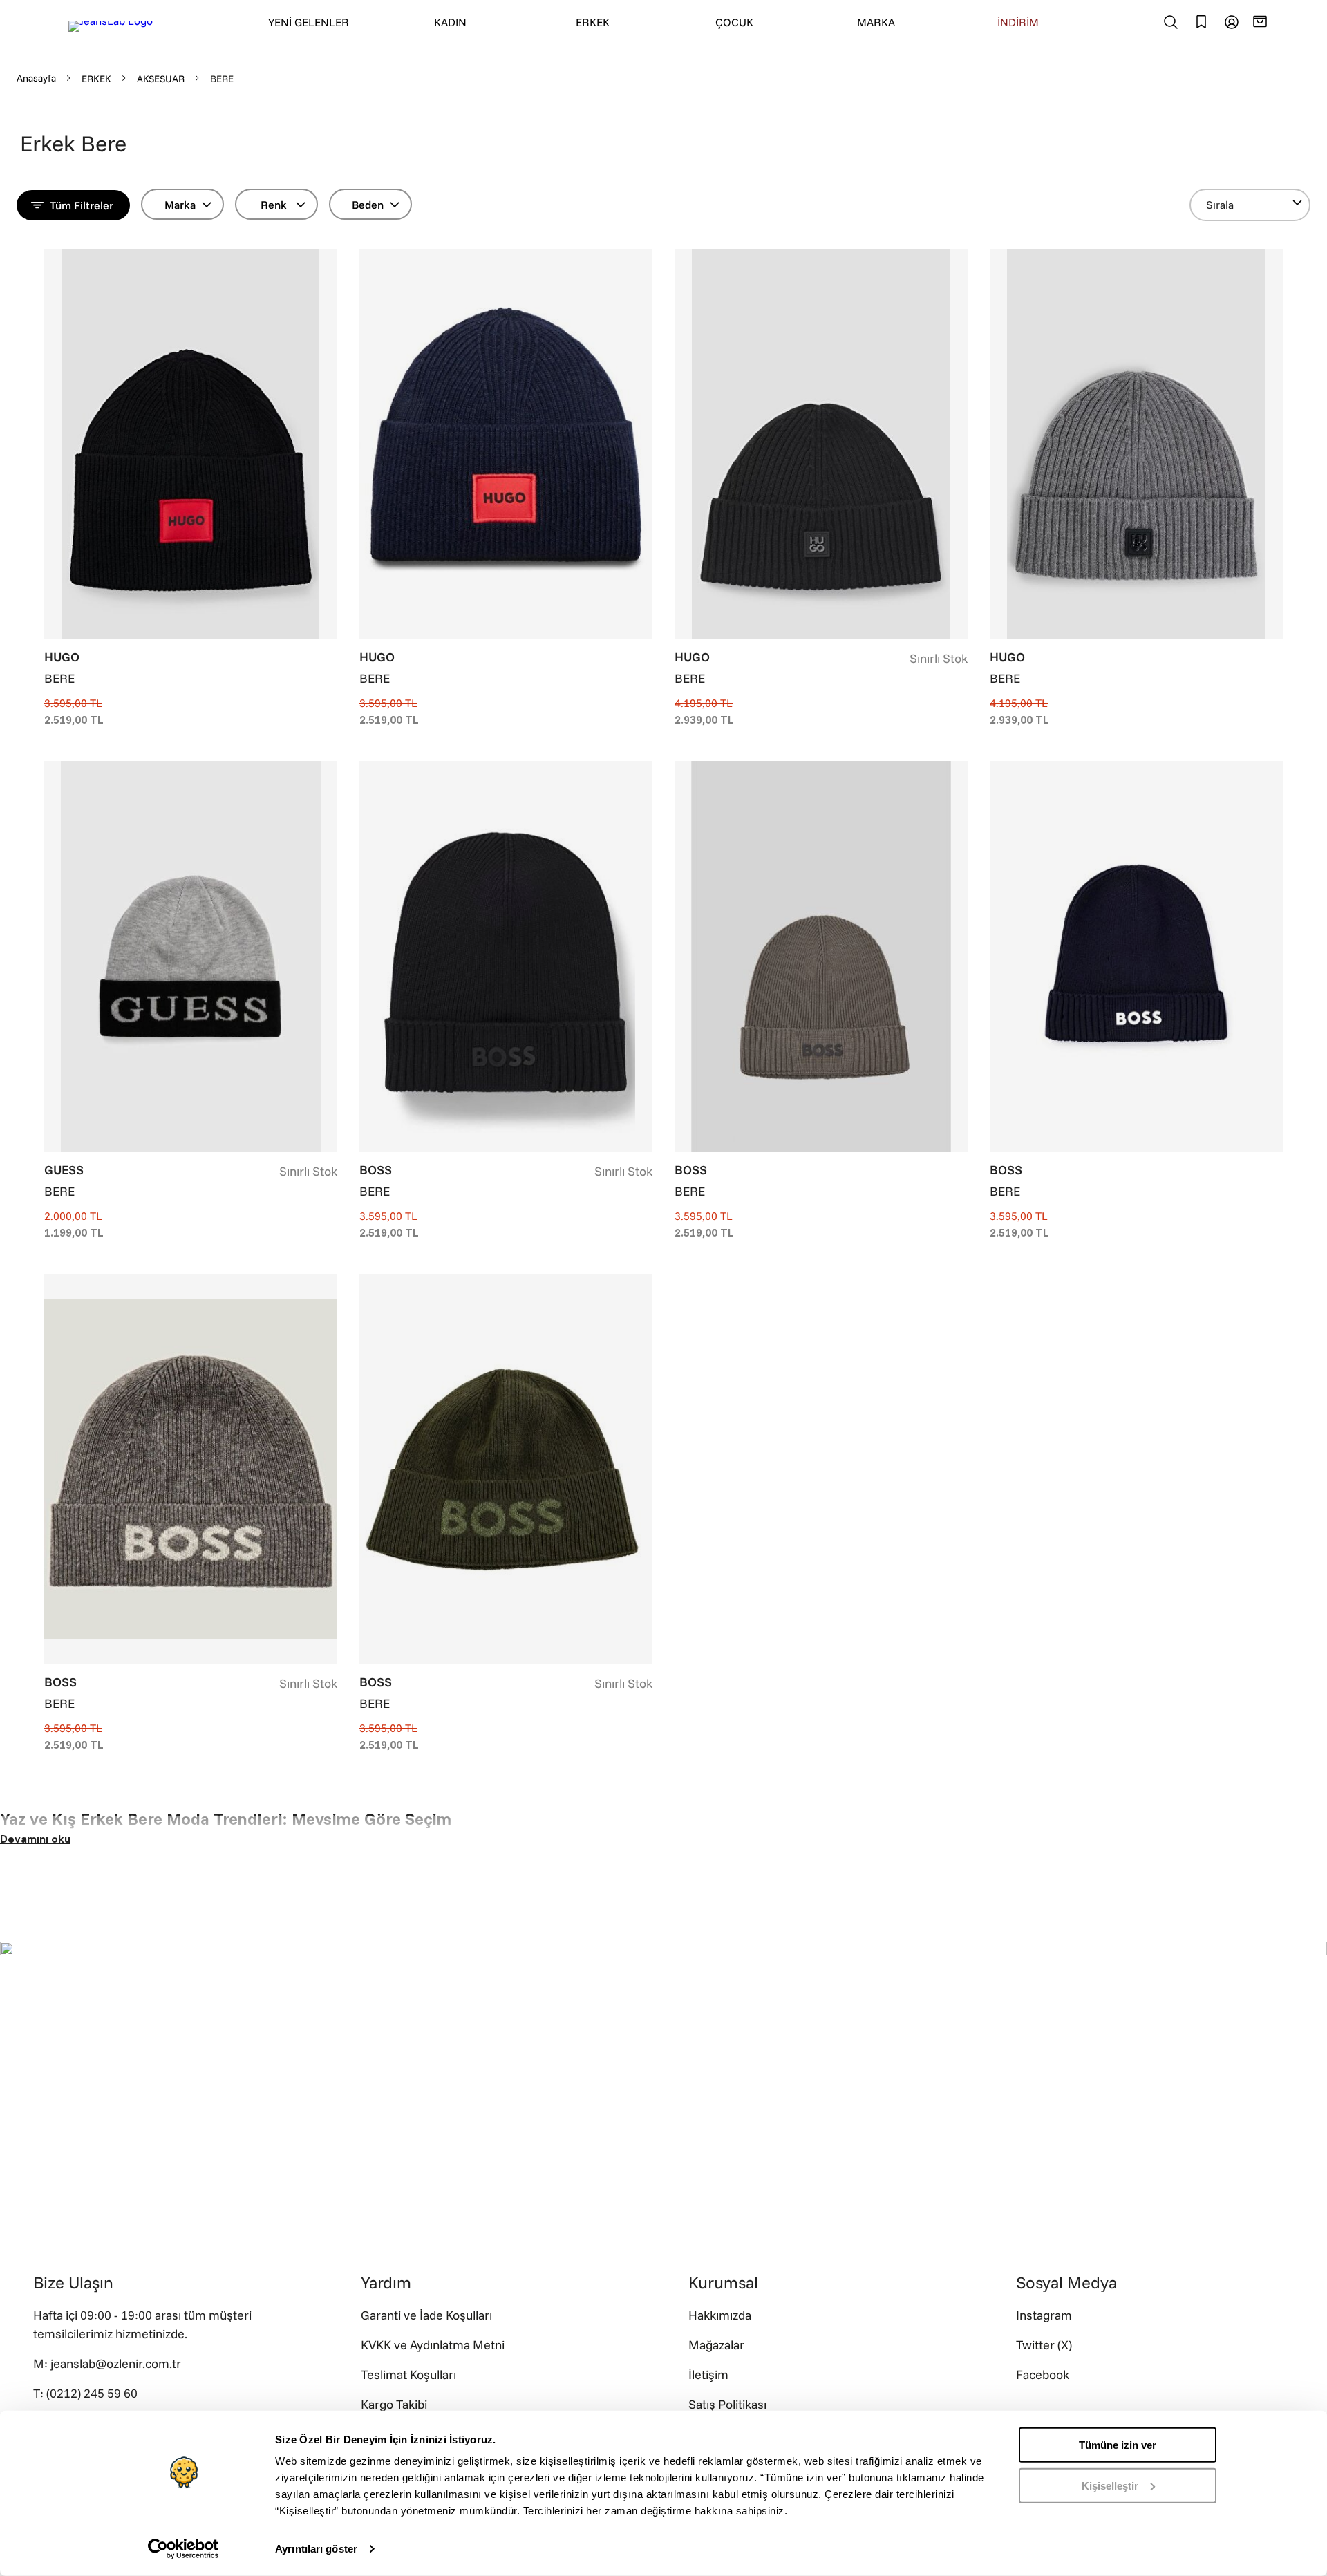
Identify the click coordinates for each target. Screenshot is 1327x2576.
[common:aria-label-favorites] (1232, 22)
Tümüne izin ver (1118, 2445)
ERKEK (593, 22)
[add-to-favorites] (327, 261)
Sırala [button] (1220, 205)
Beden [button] (368, 205)
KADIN (450, 22)
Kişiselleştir (1110, 2485)
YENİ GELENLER (309, 22)
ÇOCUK (734, 22)
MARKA (876, 22)
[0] (1262, 21)
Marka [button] (180, 205)
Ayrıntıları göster (316, 2549)
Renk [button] (274, 205)
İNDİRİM (1018, 22)
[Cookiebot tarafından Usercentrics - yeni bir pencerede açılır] (183, 2549)
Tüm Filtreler (82, 205)
